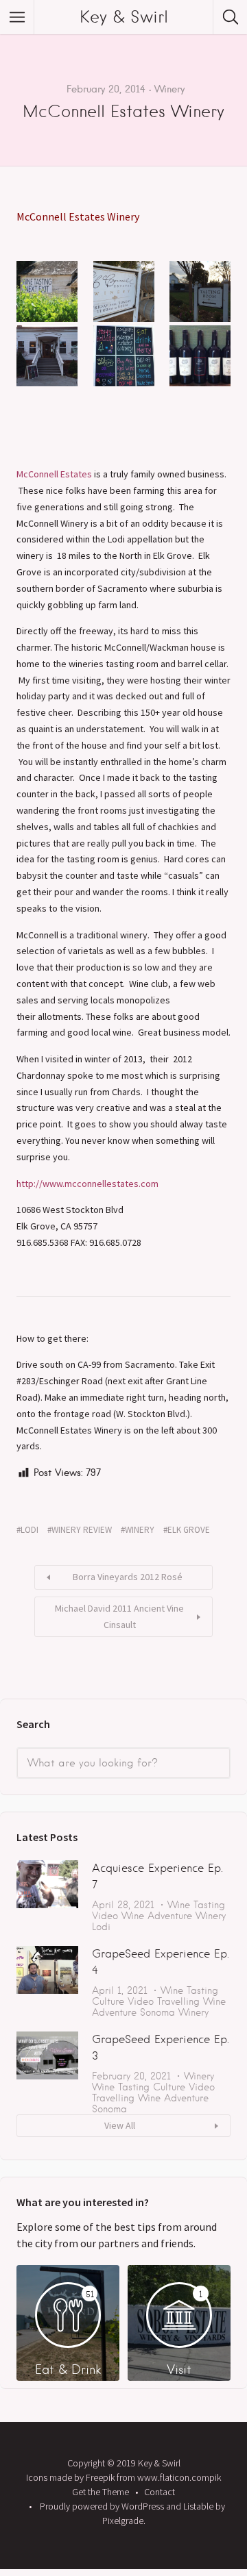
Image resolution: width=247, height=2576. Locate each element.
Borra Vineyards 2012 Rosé (128, 1577)
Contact (160, 2492)
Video (105, 1916)
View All (120, 2125)
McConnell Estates (54, 474)
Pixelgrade (123, 2521)
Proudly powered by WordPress (102, 2506)
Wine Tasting (196, 1905)
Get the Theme (101, 2492)
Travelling (178, 2001)
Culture (108, 2001)
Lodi (30, 1530)
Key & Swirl (124, 17)
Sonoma (157, 2012)
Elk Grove (189, 1530)
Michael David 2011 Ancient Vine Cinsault (119, 1616)
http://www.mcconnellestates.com (87, 1184)
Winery (169, 89)
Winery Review (82, 1530)
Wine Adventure (157, 1916)
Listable (198, 2506)
